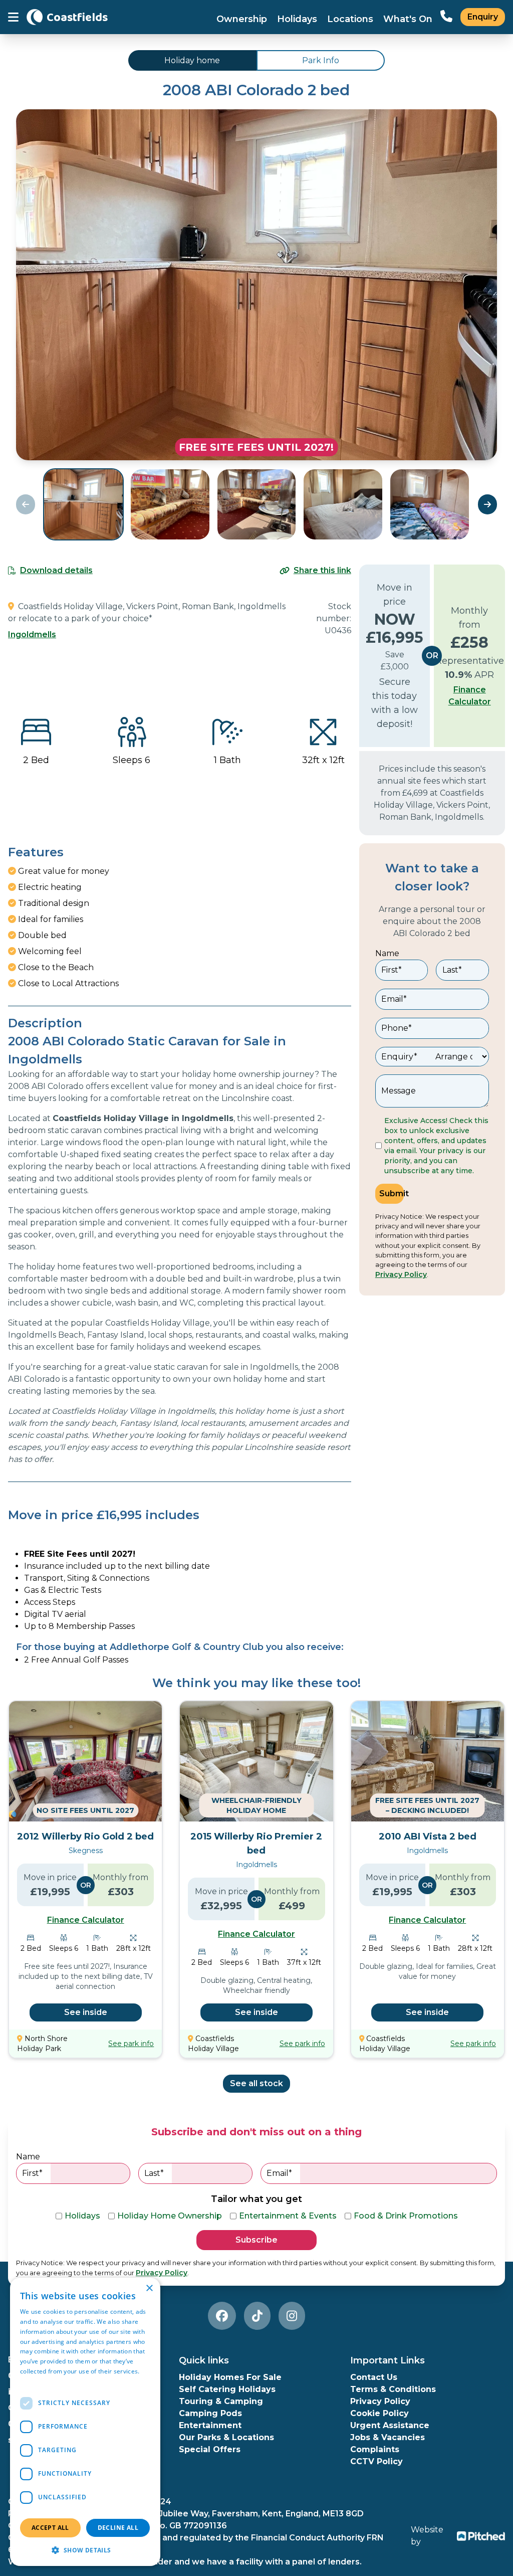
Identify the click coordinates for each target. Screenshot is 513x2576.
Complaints (375, 2449)
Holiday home (192, 60)
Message (399, 1091)
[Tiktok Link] (257, 2316)
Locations (350, 19)
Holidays (297, 19)
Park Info (321, 60)
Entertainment (210, 2425)
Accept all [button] (50, 2528)
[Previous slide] (26, 504)
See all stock (256, 2083)
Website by (427, 2536)
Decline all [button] (118, 2528)
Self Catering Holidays (227, 2389)
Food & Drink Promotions (406, 2216)
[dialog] (85, 2422)
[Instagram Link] (292, 2316)
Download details (56, 570)
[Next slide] (487, 504)
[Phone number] (446, 17)
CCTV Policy (376, 2461)
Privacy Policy (401, 1274)
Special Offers (210, 2449)
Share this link (322, 570)
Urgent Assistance (390, 2425)
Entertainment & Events (288, 2216)
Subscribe (256, 2240)
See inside (86, 2012)
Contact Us (374, 2377)
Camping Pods (210, 2413)
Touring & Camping (221, 2401)
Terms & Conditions (393, 2389)
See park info (131, 2044)
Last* (452, 970)
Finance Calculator (470, 696)
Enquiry (483, 17)
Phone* (397, 1028)
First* (392, 970)
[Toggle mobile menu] (13, 17)
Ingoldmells (32, 634)
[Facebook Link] (222, 2316)
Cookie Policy (379, 2413)
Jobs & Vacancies (388, 2437)
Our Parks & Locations (226, 2437)
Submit (392, 1193)
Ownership (242, 19)
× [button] (149, 2288)
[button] (85, 2550)
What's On (408, 19)
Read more (36, 2381)
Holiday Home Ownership (170, 2216)
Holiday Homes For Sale (230, 2377)
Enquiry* (399, 1057)
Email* (394, 999)
